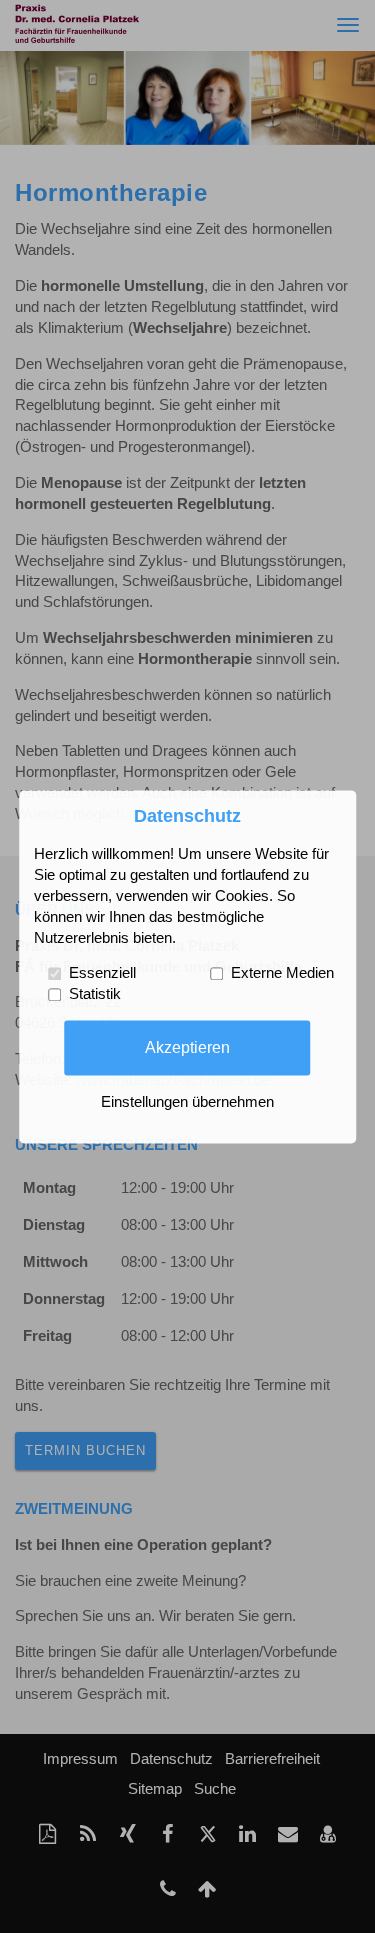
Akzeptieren (187, 1047)
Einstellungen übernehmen (187, 1102)
